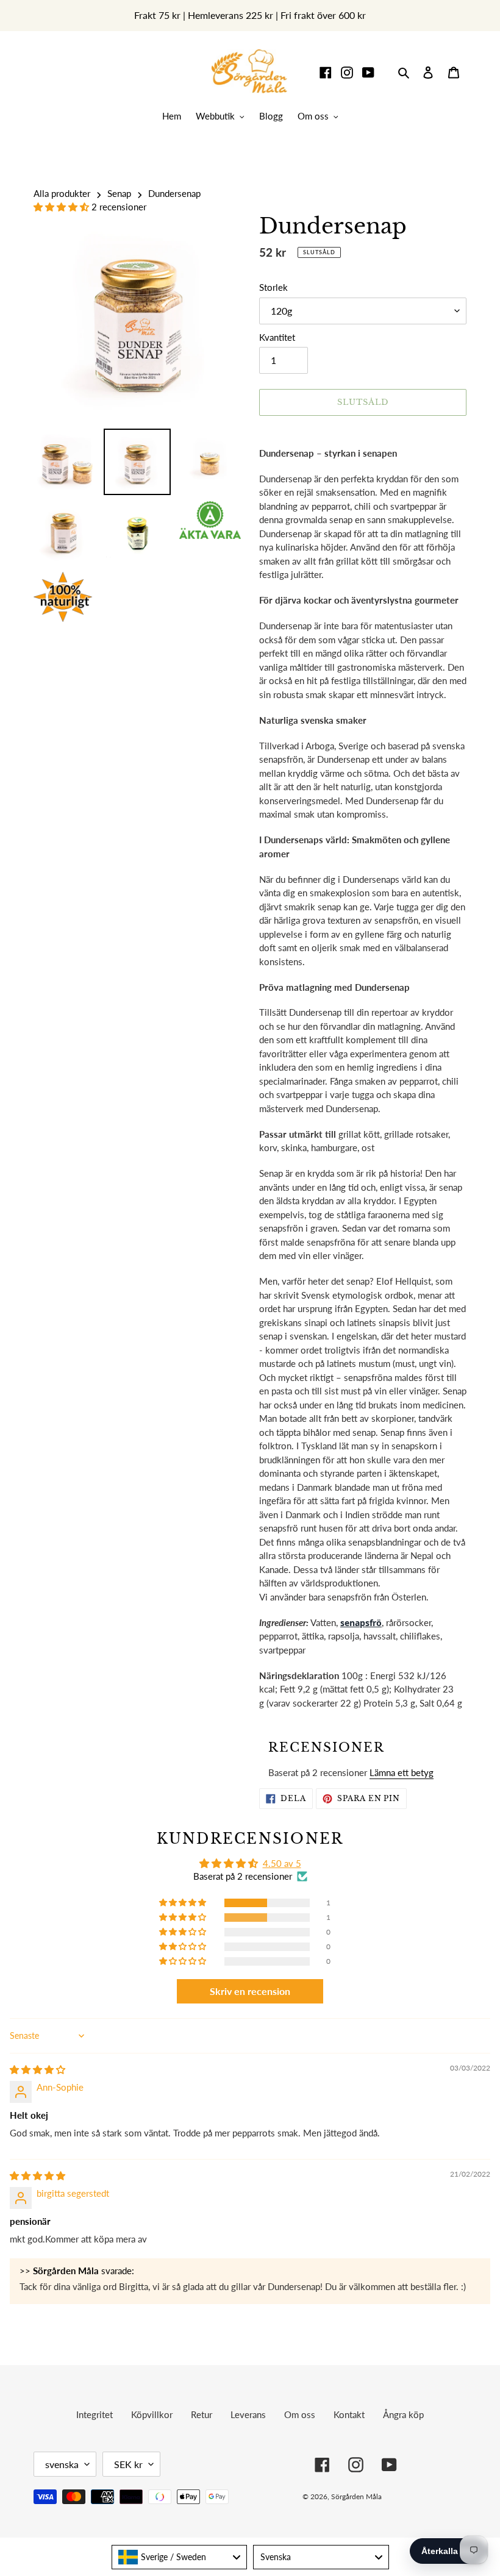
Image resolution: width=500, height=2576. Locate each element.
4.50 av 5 (282, 1863)
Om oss (300, 2414)
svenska (62, 2464)
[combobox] (180, 2557)
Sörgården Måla (356, 2496)
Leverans (248, 2414)
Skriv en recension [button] (250, 1991)
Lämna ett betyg (402, 1772)
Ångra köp (403, 2414)
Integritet (95, 2414)
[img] (37, 2069)
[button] (62, 207)
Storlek (273, 287)
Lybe (448, 2496)
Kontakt (349, 2414)
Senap (119, 193)
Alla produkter (62, 193)
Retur (202, 2414)
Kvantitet (277, 337)
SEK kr (128, 2464)
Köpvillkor (152, 2414)
